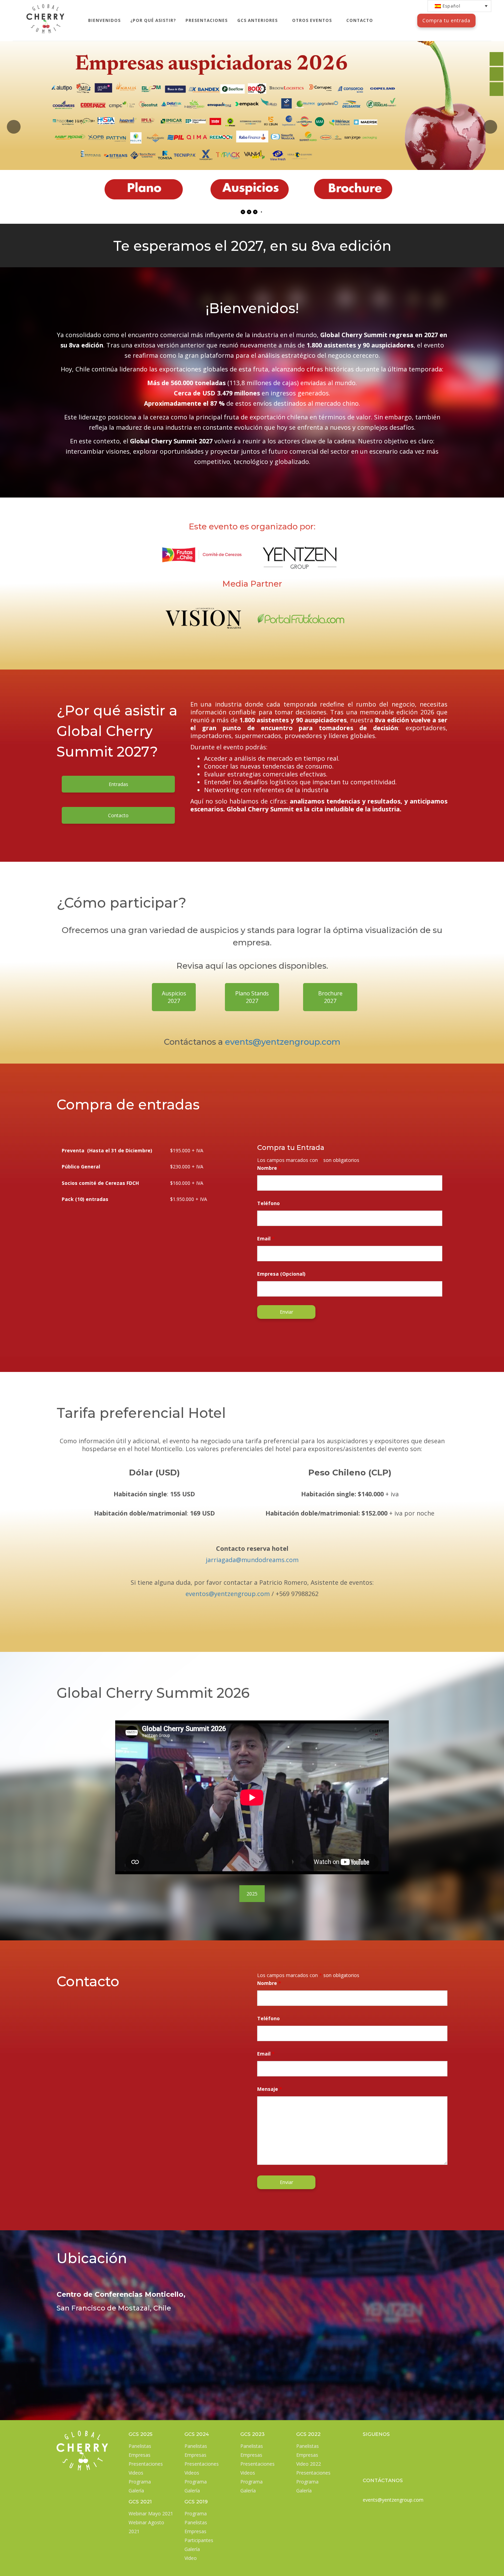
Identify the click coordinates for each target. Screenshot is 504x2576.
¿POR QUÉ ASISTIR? (153, 20)
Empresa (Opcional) (281, 1274)
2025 (252, 1894)
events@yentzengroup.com (283, 1042)
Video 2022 (309, 2464)
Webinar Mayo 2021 (151, 2513)
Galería (136, 2491)
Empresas (140, 2455)
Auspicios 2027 (174, 997)
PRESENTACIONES (207, 20)
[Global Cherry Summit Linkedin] (367, 2447)
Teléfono (268, 1203)
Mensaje (270, 2089)
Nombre (269, 1168)
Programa (140, 2482)
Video (191, 2558)
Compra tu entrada (446, 20)
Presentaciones (146, 2464)
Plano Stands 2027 (252, 997)
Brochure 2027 (330, 997)
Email (266, 1238)
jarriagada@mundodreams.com (252, 1560)
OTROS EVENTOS (313, 20)
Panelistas (140, 2446)
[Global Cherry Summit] (45, 9)
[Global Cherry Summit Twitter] (496, 59)
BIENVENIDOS (104, 20)
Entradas (118, 784)
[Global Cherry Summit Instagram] (367, 2464)
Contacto (118, 815)
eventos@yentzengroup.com (228, 1594)
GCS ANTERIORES (258, 20)
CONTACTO (360, 20)
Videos (136, 2473)
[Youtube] (381, 2464)
